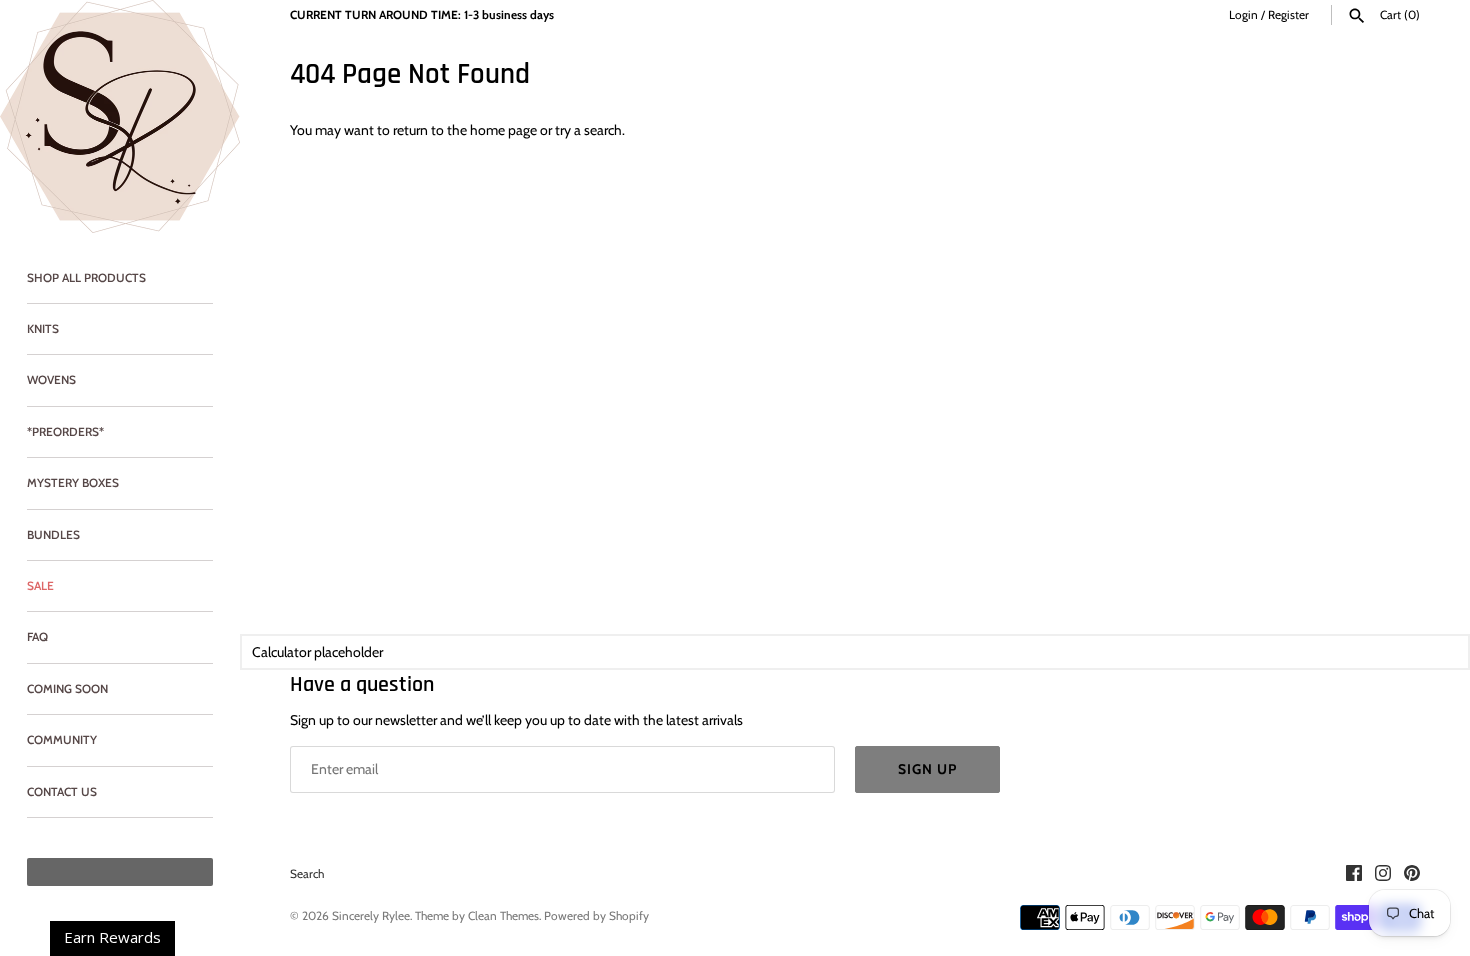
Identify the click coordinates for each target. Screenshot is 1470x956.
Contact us (62, 792)
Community (62, 740)
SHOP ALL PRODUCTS (86, 278)
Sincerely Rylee (371, 916)
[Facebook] (1354, 874)
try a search (588, 130)
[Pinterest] (1412, 874)
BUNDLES (53, 535)
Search (307, 874)
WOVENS (51, 380)
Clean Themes (503, 916)
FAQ (37, 637)
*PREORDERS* (65, 432)
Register (1288, 15)
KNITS (43, 329)
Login (1243, 15)
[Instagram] (1383, 874)
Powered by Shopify (596, 916)
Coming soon (67, 689)
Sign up (927, 769)
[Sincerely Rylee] (120, 116)
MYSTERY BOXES (73, 483)
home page (503, 130)
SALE (40, 586)
